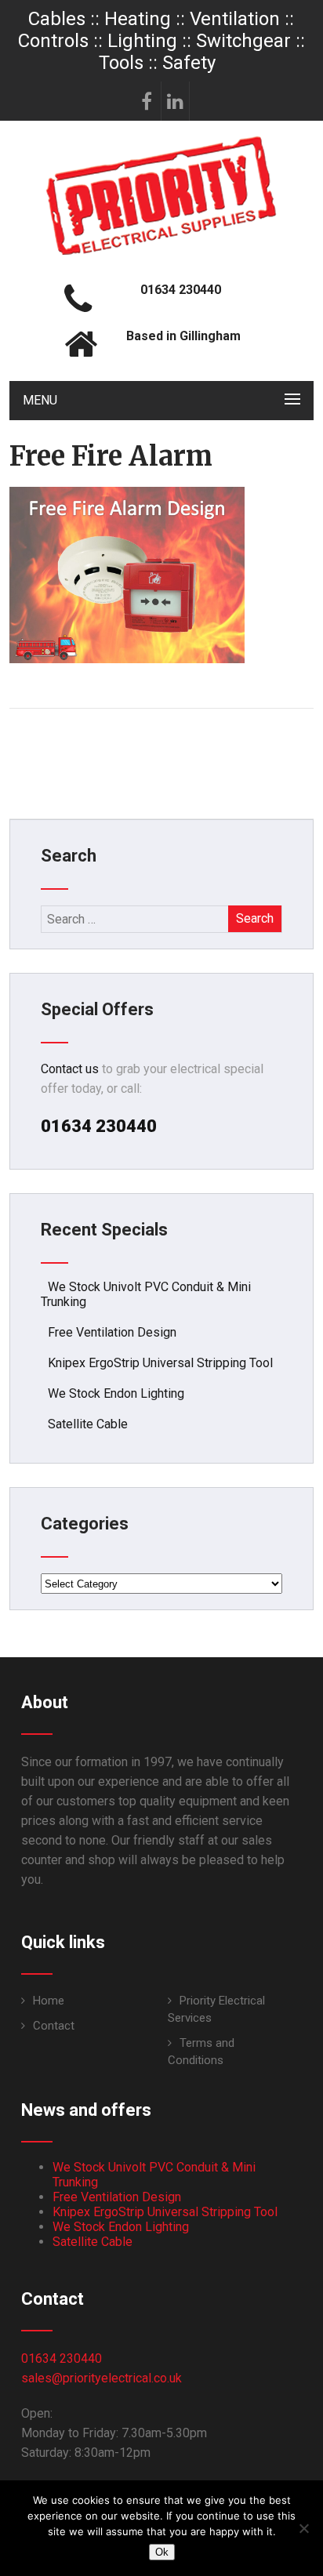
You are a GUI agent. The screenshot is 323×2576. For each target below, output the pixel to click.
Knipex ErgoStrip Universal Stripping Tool (160, 1363)
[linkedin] (176, 101)
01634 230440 (62, 2358)
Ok (162, 2552)
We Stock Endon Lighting (116, 1393)
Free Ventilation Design (112, 1332)
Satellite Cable (88, 1424)
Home (49, 2001)
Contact (54, 2026)
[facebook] (147, 101)
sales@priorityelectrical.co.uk (102, 2378)
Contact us (70, 1069)
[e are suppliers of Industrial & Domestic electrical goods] (161, 254)
